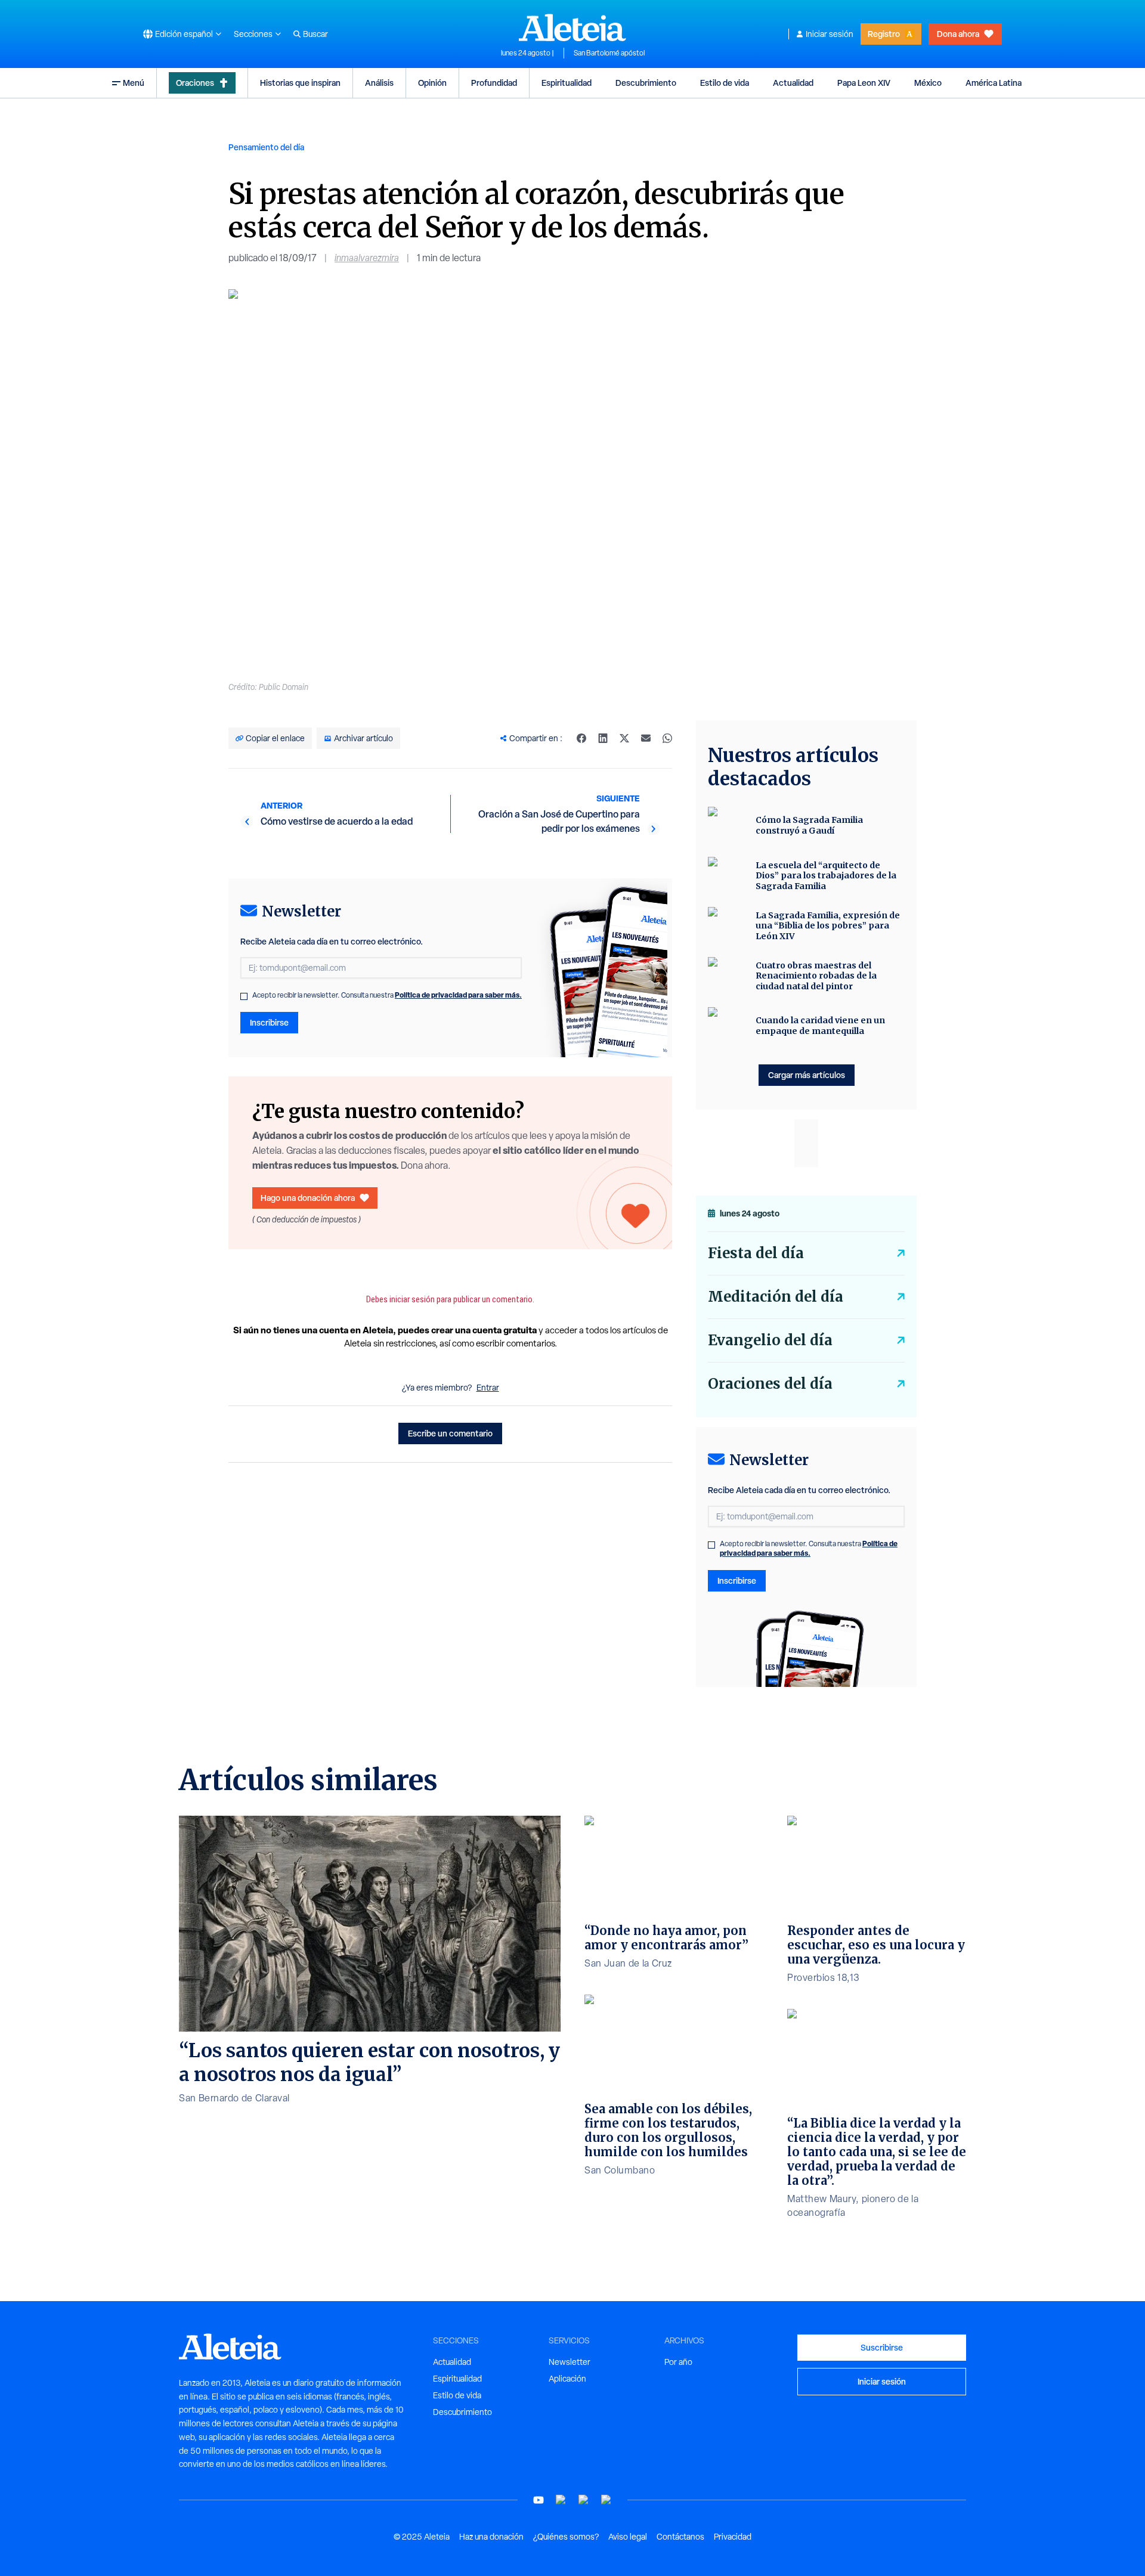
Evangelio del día (770, 1340)
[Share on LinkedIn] (603, 738)
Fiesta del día (756, 1253)
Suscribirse (882, 2347)
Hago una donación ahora (308, 1198)
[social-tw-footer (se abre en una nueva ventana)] (584, 2500)
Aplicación (567, 2379)
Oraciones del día (770, 1384)
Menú (134, 83)
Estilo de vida (725, 83)
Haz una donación (491, 2537)
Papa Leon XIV (864, 83)
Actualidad (793, 83)
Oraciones (195, 83)
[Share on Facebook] (581, 738)
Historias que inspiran (300, 83)
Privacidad (733, 2537)
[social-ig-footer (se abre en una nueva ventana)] (606, 2500)
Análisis (379, 83)
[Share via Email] (646, 738)
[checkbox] (244, 996)
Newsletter (570, 2362)
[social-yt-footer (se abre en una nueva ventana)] (539, 2500)
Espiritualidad (567, 83)
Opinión (432, 83)
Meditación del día (776, 1297)
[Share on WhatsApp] (667, 738)
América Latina (994, 83)
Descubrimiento (646, 83)
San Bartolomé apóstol (609, 53)
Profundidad (494, 83)
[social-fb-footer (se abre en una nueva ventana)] (561, 2500)
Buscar (315, 34)
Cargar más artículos (807, 1075)
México (928, 83)
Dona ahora (958, 34)
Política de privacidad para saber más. (458, 995)
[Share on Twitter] (624, 738)
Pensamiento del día (266, 147)
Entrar (488, 1388)
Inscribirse (269, 1022)
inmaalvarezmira (367, 258)
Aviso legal (628, 2537)
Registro (884, 34)
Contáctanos (680, 2537)
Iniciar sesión (830, 34)
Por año (678, 2362)
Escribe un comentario (450, 1433)
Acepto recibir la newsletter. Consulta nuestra (387, 995)
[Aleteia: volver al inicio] (572, 27)
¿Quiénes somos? (566, 2537)
